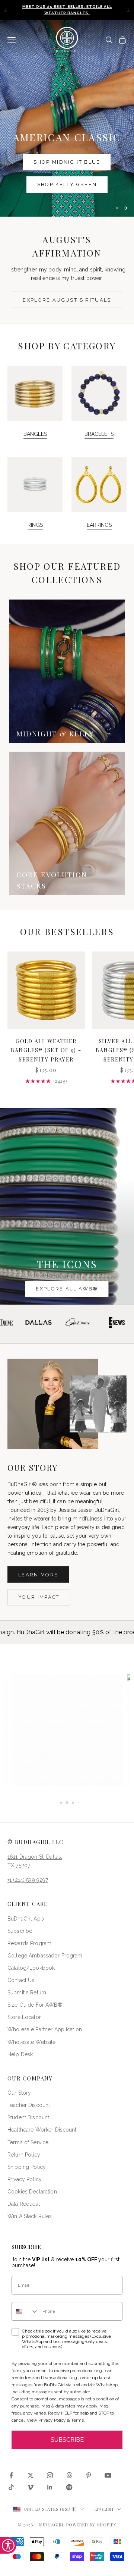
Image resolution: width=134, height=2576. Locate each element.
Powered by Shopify (92, 2525)
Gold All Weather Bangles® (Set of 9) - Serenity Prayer (46, 1050)
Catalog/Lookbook (31, 1968)
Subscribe (20, 1931)
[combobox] (25, 2311)
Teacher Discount (29, 2105)
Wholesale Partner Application (45, 2029)
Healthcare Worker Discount (42, 2130)
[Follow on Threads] (69, 2475)
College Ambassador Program (45, 1956)
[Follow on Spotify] (69, 2487)
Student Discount (28, 2117)
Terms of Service (28, 2142)
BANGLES (35, 434)
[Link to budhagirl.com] (46, 990)
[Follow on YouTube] (108, 2475)
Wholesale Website (31, 2042)
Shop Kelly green (67, 184)
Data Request (24, 2204)
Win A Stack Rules (30, 2216)
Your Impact (39, 1597)
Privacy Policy (25, 2179)
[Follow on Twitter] (31, 2475)
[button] (67, 1730)
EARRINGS (99, 525)
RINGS (35, 525)
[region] (67, 118)
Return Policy (24, 2155)
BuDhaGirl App (26, 1919)
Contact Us (21, 1980)
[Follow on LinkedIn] (50, 2487)
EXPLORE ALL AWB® (67, 1289)
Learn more (38, 1575)
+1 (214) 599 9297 (28, 1880)
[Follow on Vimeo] (31, 2487)
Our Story (19, 2093)
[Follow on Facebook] (11, 2475)
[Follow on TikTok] (11, 2487)
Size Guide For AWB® (35, 2005)
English (104, 2509)
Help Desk (20, 2054)
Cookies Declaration (32, 2192)
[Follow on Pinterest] (89, 2475)
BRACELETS (99, 434)
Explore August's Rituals (67, 300)
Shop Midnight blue (67, 162)
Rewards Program (29, 1943)
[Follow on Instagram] (50, 2475)
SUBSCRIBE (67, 2440)
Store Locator (24, 2017)
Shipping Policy (27, 2167)
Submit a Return (27, 1992)
